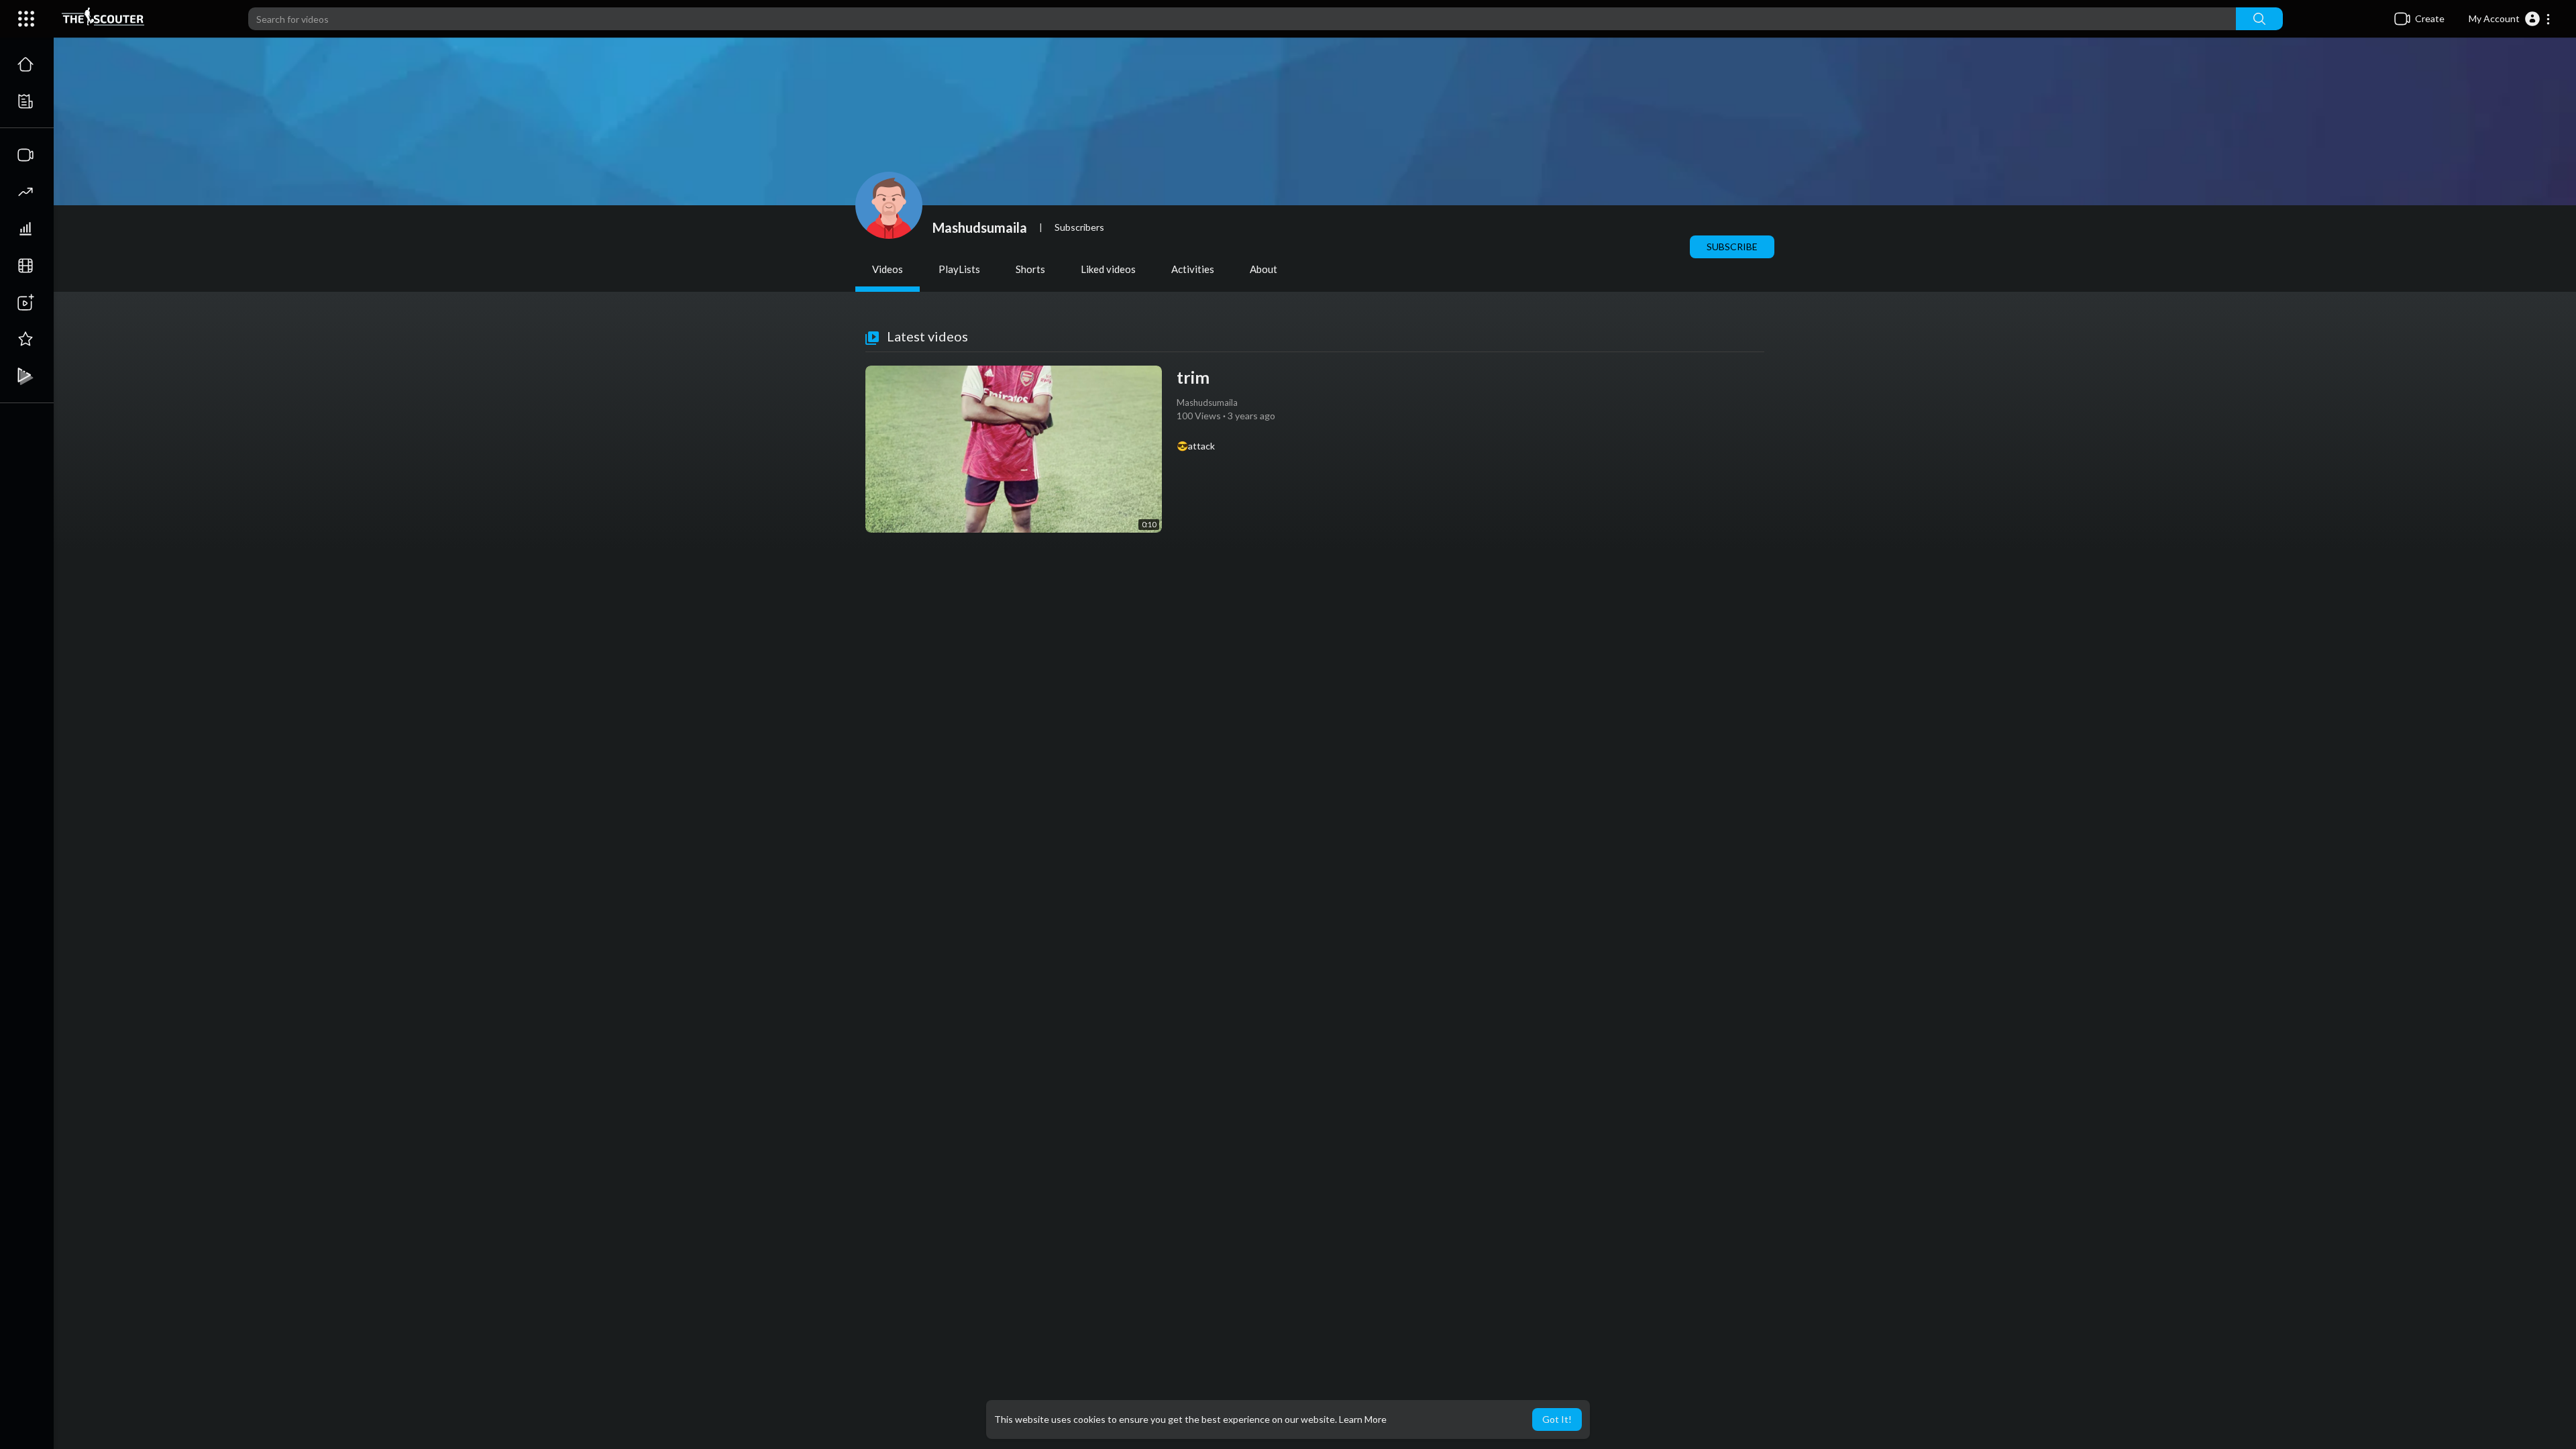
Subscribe (1732, 247)
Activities (1193, 269)
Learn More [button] (1363, 1419)
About (1264, 269)
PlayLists (959, 269)
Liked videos (1108, 269)
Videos (888, 269)
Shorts (1030, 269)
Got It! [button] (1557, 1419)
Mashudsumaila (980, 227)
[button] (2510, 19)
